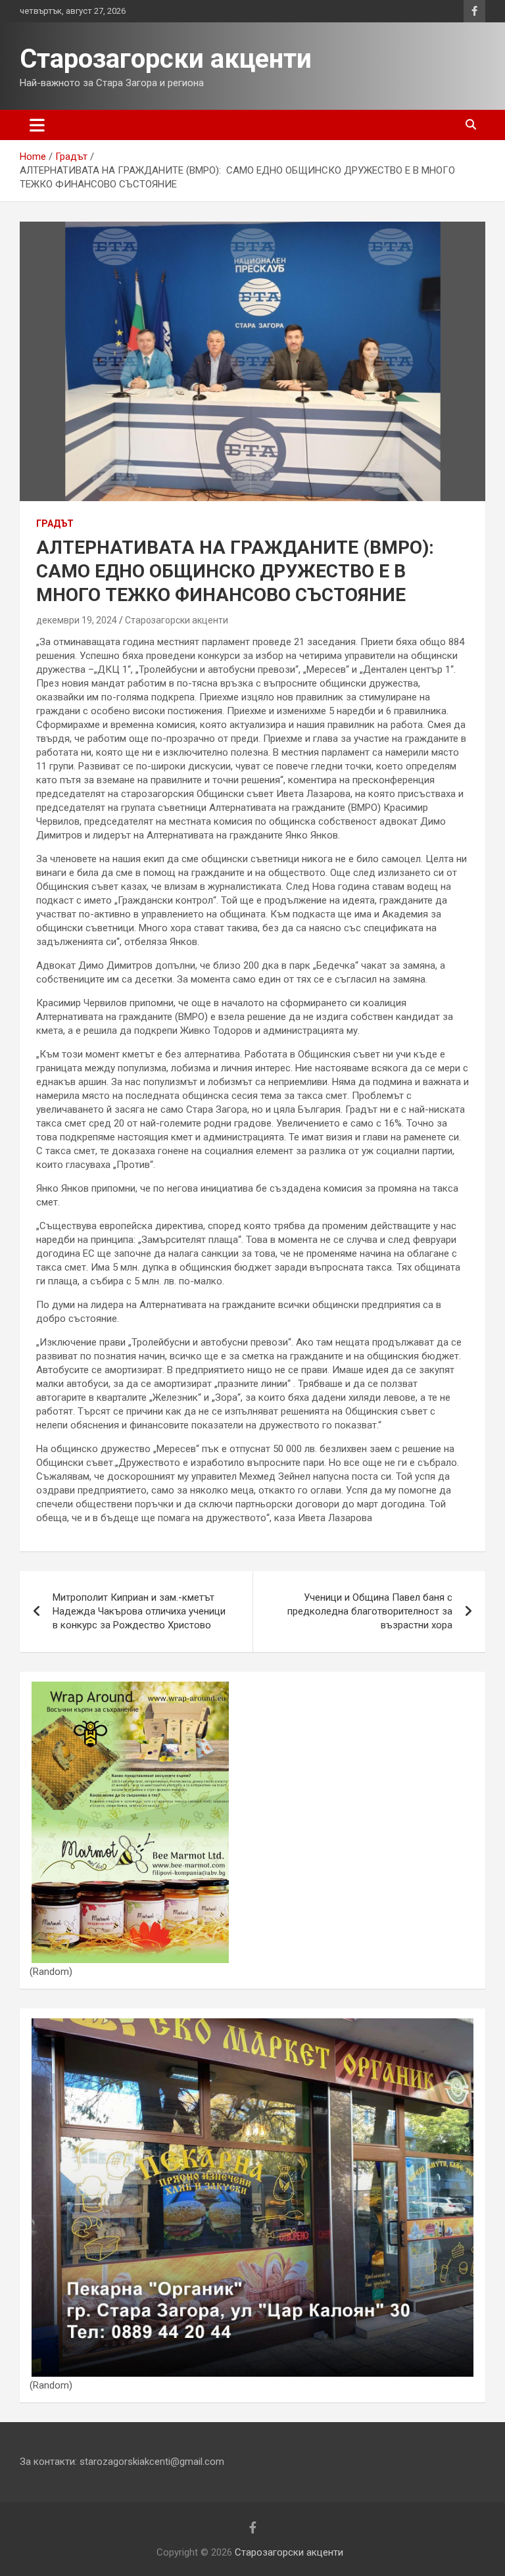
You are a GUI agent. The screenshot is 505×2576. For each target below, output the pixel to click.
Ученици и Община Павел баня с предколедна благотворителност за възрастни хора (370, 1611)
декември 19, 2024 (77, 620)
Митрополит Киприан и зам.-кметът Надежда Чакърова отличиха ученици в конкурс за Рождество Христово (139, 1611)
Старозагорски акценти (166, 59)
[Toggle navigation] (37, 125)
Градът (55, 523)
